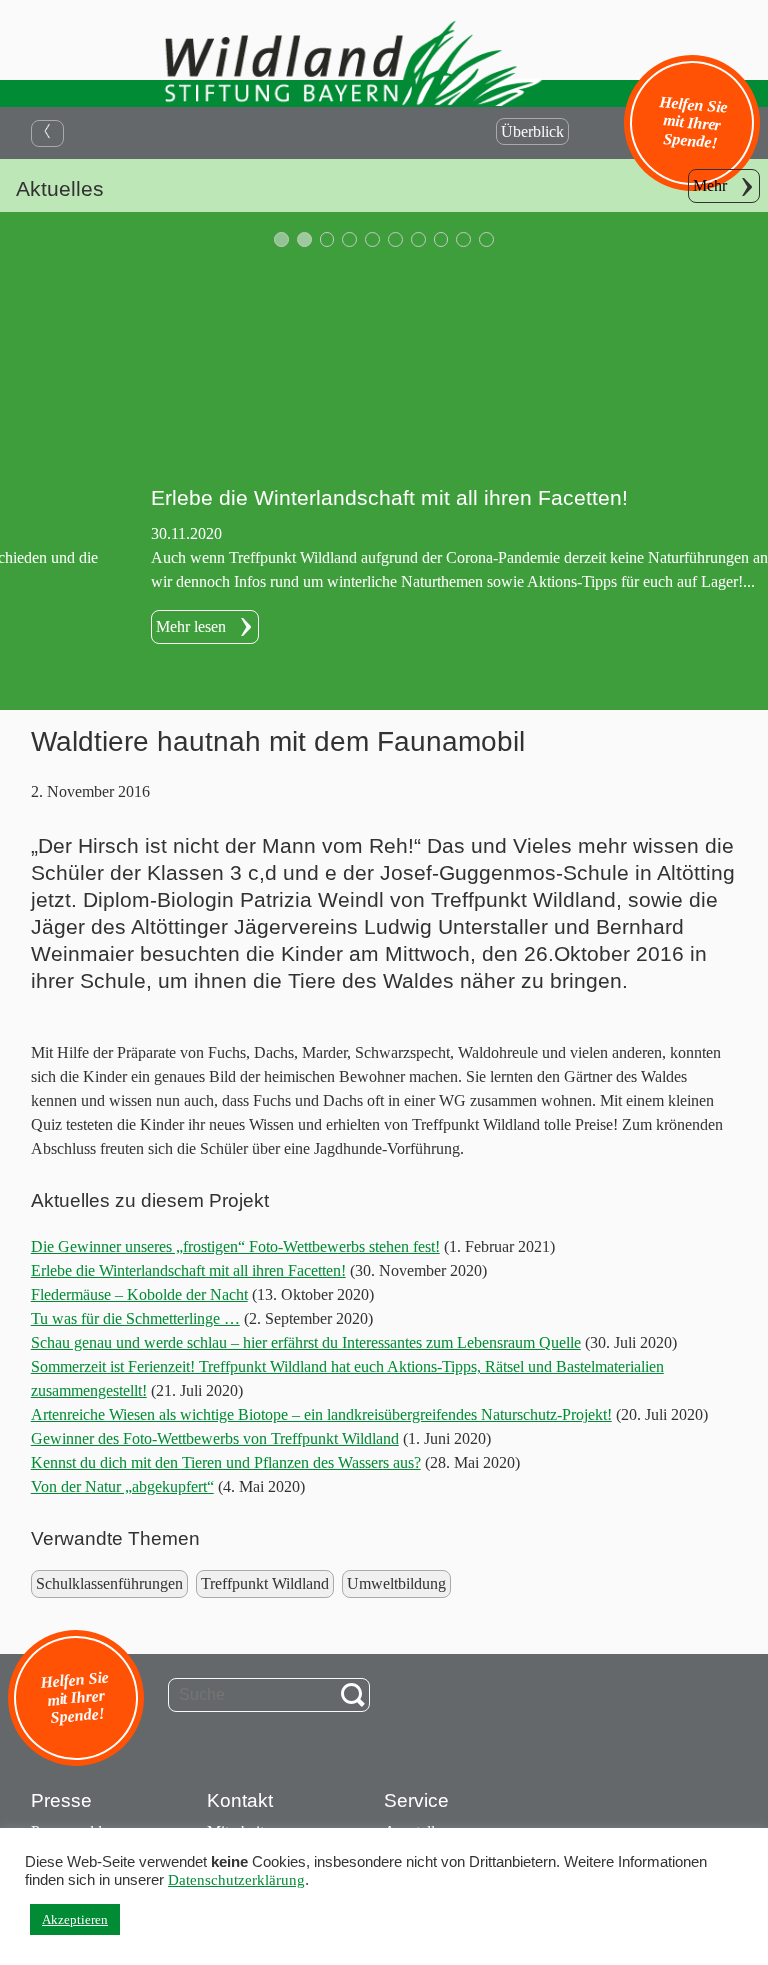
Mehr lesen (56, 626)
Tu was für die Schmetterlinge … (135, 1318)
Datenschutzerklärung (236, 1880)
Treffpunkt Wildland (265, 1583)
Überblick (532, 131)
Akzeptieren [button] (75, 1919)
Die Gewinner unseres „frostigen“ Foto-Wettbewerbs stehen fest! (235, 1246)
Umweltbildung (396, 1583)
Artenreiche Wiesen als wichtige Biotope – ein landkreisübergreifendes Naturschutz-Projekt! (321, 1414)
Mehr (710, 185)
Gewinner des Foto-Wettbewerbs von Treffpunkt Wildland (215, 1438)
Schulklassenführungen (109, 1583)
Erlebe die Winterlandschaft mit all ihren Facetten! (188, 1270)
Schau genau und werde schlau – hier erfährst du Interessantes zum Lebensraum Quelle (306, 1342)
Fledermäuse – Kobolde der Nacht (139, 1294)
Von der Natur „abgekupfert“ (122, 1486)
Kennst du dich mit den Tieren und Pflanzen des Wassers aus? (226, 1462)
